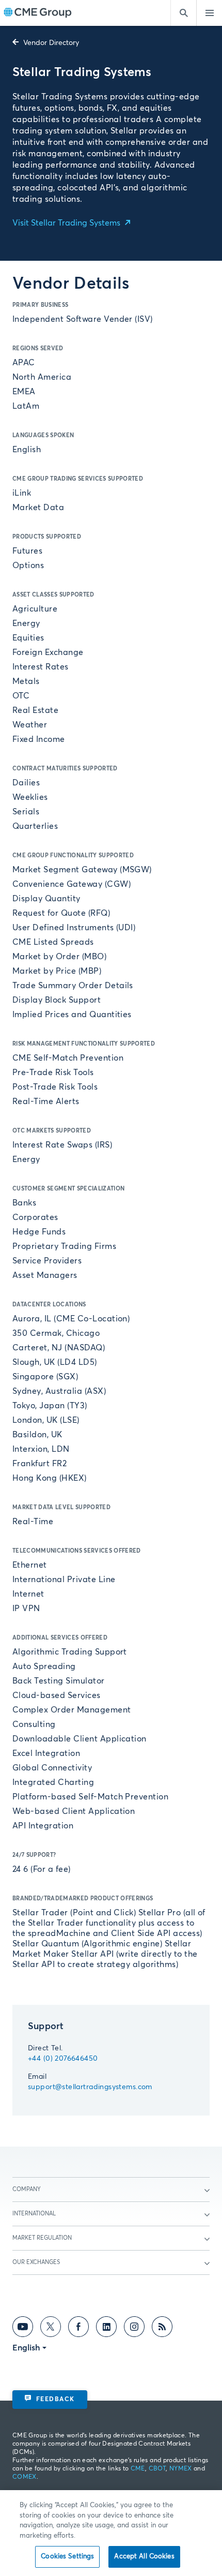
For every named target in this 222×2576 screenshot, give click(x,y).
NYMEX (181, 2469)
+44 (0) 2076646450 (63, 2059)
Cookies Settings (67, 2557)
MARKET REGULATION (42, 2238)
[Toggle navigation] (209, 13)
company (27, 2189)
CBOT (157, 2469)
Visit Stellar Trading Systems (67, 223)
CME (138, 2469)
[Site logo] (38, 13)
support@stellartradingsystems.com (90, 2087)
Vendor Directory (50, 43)
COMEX (25, 2477)
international (34, 2214)
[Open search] (183, 13)
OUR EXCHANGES (36, 2262)
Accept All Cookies (144, 2557)
